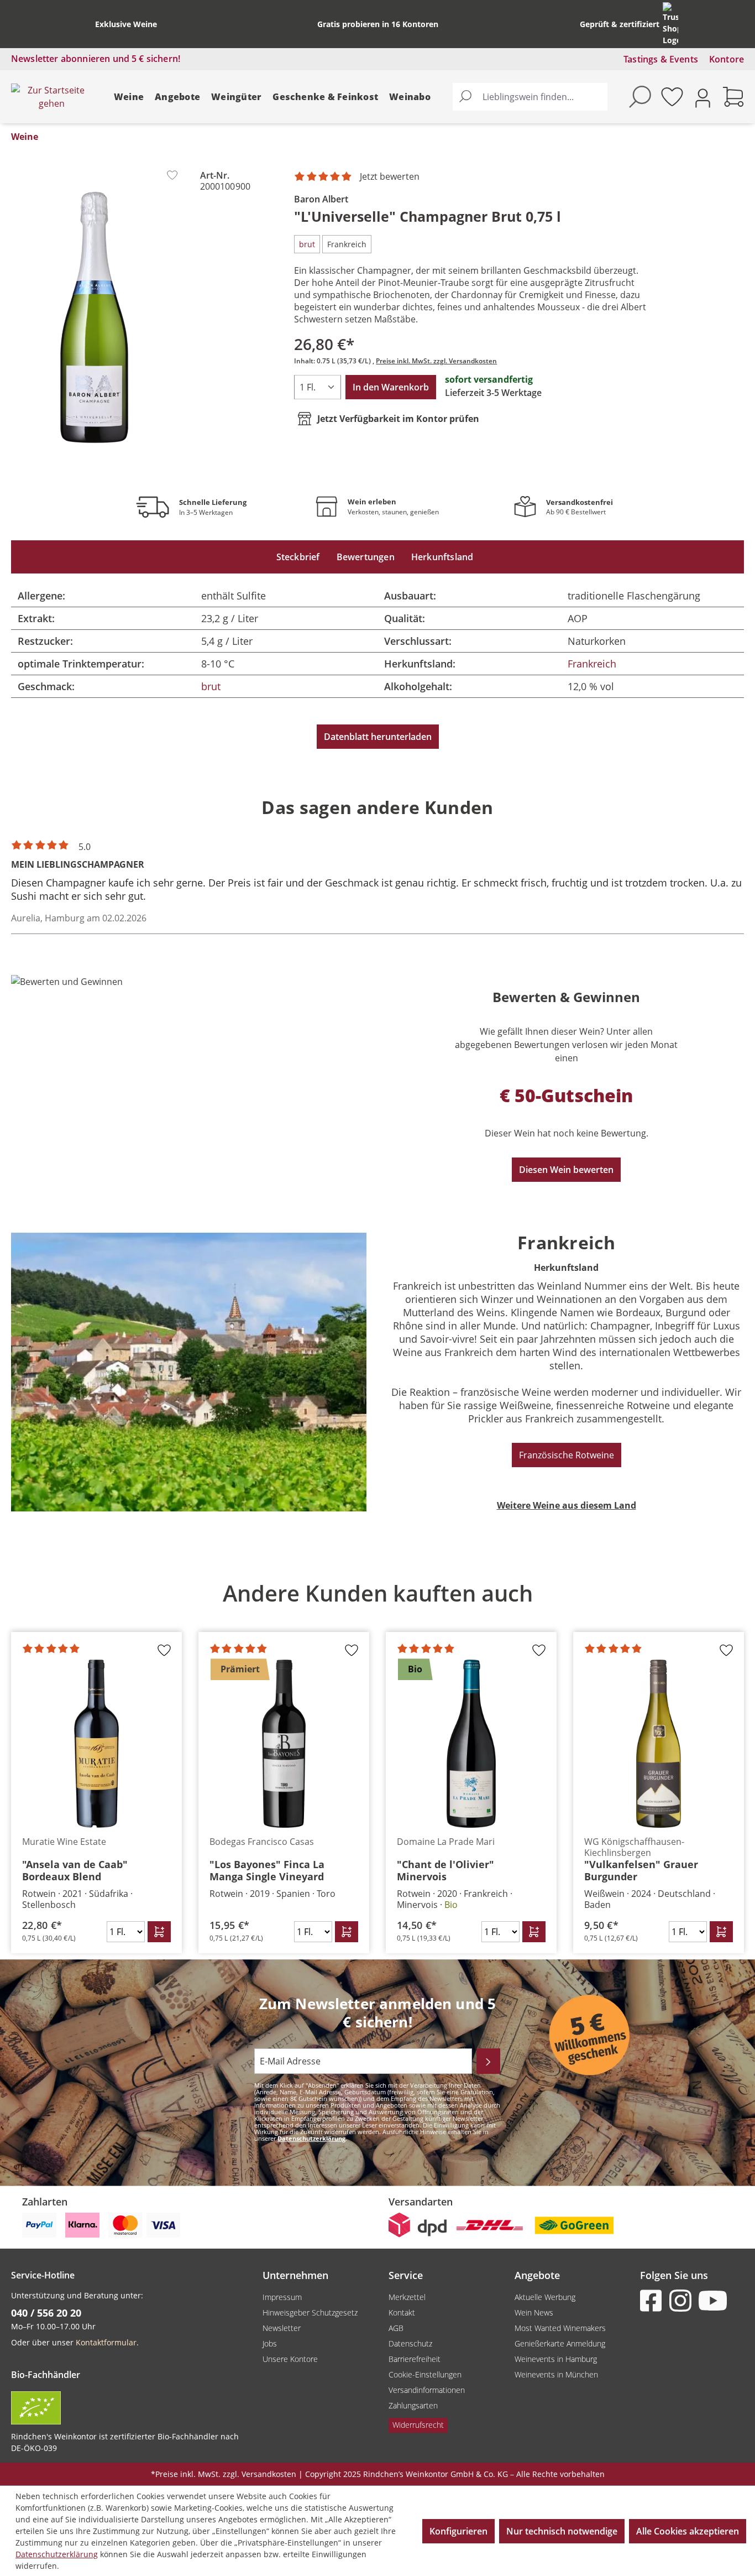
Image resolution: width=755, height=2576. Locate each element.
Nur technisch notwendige (562, 2531)
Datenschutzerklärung (311, 2138)
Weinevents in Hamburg (556, 2359)
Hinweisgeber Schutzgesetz (310, 2312)
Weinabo (410, 97)
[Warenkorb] (733, 97)
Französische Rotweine (567, 1455)
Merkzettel (407, 2297)
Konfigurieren (458, 2531)
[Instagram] (683, 2301)
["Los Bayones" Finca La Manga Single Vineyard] (284, 1744)
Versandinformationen (427, 2390)
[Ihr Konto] (703, 97)
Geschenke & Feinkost (325, 97)
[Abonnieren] (488, 2061)
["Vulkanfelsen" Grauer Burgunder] (659, 1744)
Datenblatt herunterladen (378, 737)
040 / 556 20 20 (46, 2313)
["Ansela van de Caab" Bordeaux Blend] (96, 1744)
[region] (377, 1760)
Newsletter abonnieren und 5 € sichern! (96, 59)
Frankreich (592, 664)
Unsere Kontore (290, 2359)
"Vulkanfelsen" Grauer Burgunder (641, 1870)
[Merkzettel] (672, 97)
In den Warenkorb (391, 387)
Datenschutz (410, 2343)
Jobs (270, 2343)
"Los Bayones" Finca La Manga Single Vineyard (267, 1870)
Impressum (282, 2297)
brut (211, 686)
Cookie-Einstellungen (425, 2374)
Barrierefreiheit (415, 2359)
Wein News (534, 2312)
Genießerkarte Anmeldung (560, 2343)
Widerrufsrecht (418, 2425)
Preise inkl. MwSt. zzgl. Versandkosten (436, 361)
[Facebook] (653, 2301)
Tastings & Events (661, 59)
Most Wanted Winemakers (560, 2328)
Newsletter (282, 2328)
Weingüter (236, 97)
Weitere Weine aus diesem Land (567, 1505)
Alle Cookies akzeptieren (688, 2531)
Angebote (177, 97)
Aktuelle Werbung (545, 2297)
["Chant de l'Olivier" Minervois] (471, 1744)
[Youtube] (712, 2301)
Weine (129, 97)
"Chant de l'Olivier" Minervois (445, 1870)
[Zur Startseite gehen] (51, 97)
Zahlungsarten (413, 2405)
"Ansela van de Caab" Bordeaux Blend (75, 1870)
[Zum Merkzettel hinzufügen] (172, 175)
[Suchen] (465, 97)
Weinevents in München (556, 2374)
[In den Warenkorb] (159, 1932)
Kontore (727, 59)
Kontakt (402, 2312)
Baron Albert (321, 199)
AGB (396, 2328)
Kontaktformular (106, 2342)
